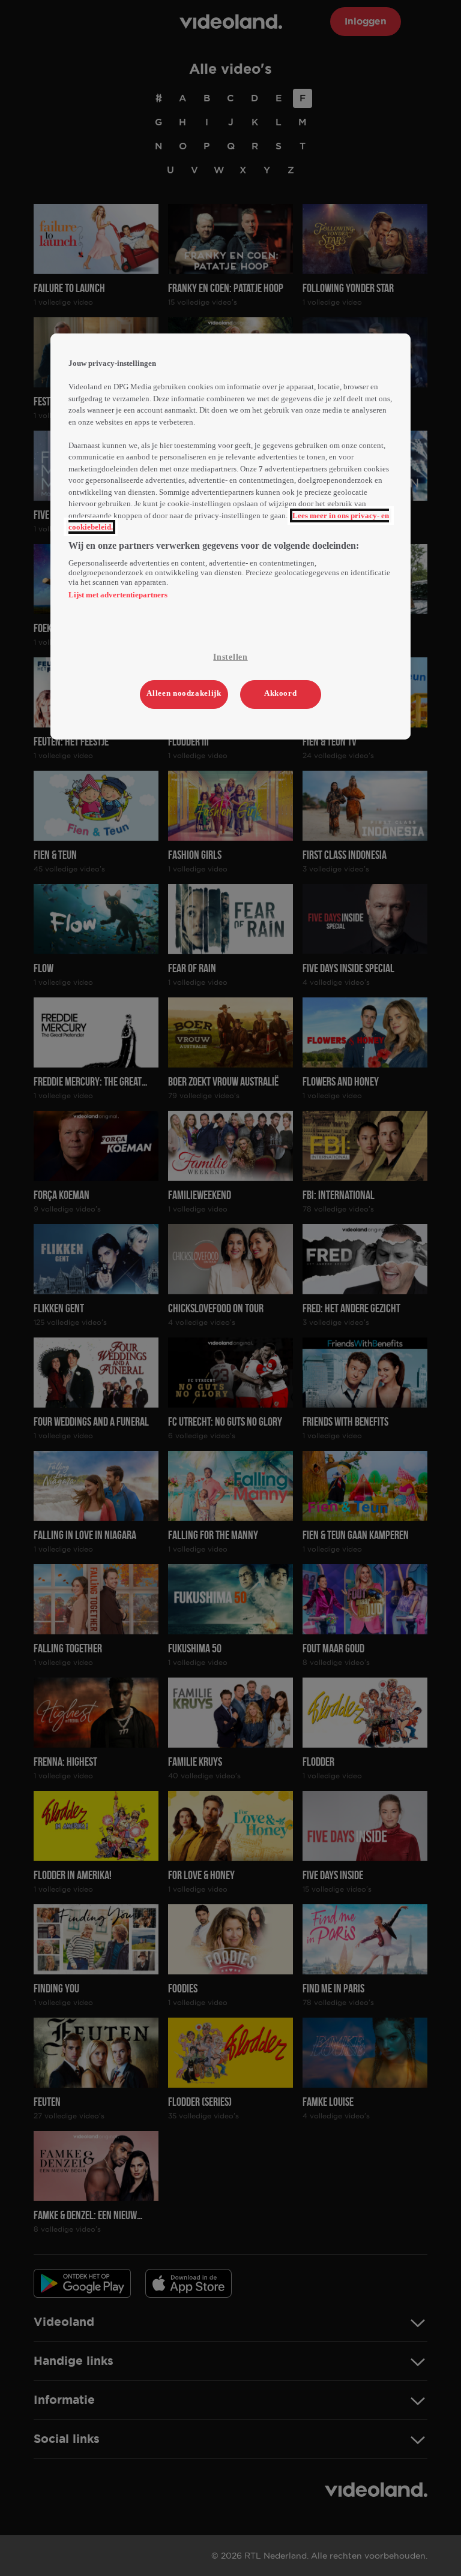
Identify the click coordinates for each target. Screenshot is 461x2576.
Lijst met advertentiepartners (118, 595)
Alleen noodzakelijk (184, 693)
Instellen (230, 657)
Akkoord (281, 693)
